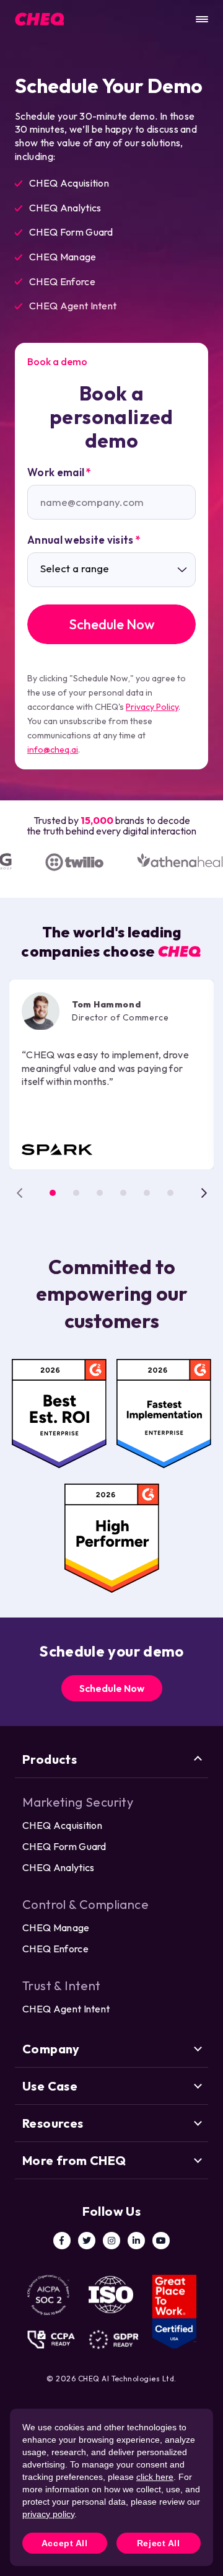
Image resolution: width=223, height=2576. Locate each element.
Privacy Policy (152, 707)
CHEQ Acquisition (62, 1825)
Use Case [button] (50, 2086)
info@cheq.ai (53, 750)
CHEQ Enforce (55, 1949)
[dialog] (111, 2487)
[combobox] (111, 570)
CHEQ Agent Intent (66, 2009)
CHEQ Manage (56, 1928)
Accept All (65, 2543)
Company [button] (51, 2049)
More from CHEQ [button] (74, 2160)
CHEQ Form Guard (64, 1846)
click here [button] (155, 2477)
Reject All (159, 2543)
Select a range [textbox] (75, 569)
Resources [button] (53, 2123)
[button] (53, 1193)
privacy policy (48, 2514)
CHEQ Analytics (58, 1867)
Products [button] (50, 1759)
